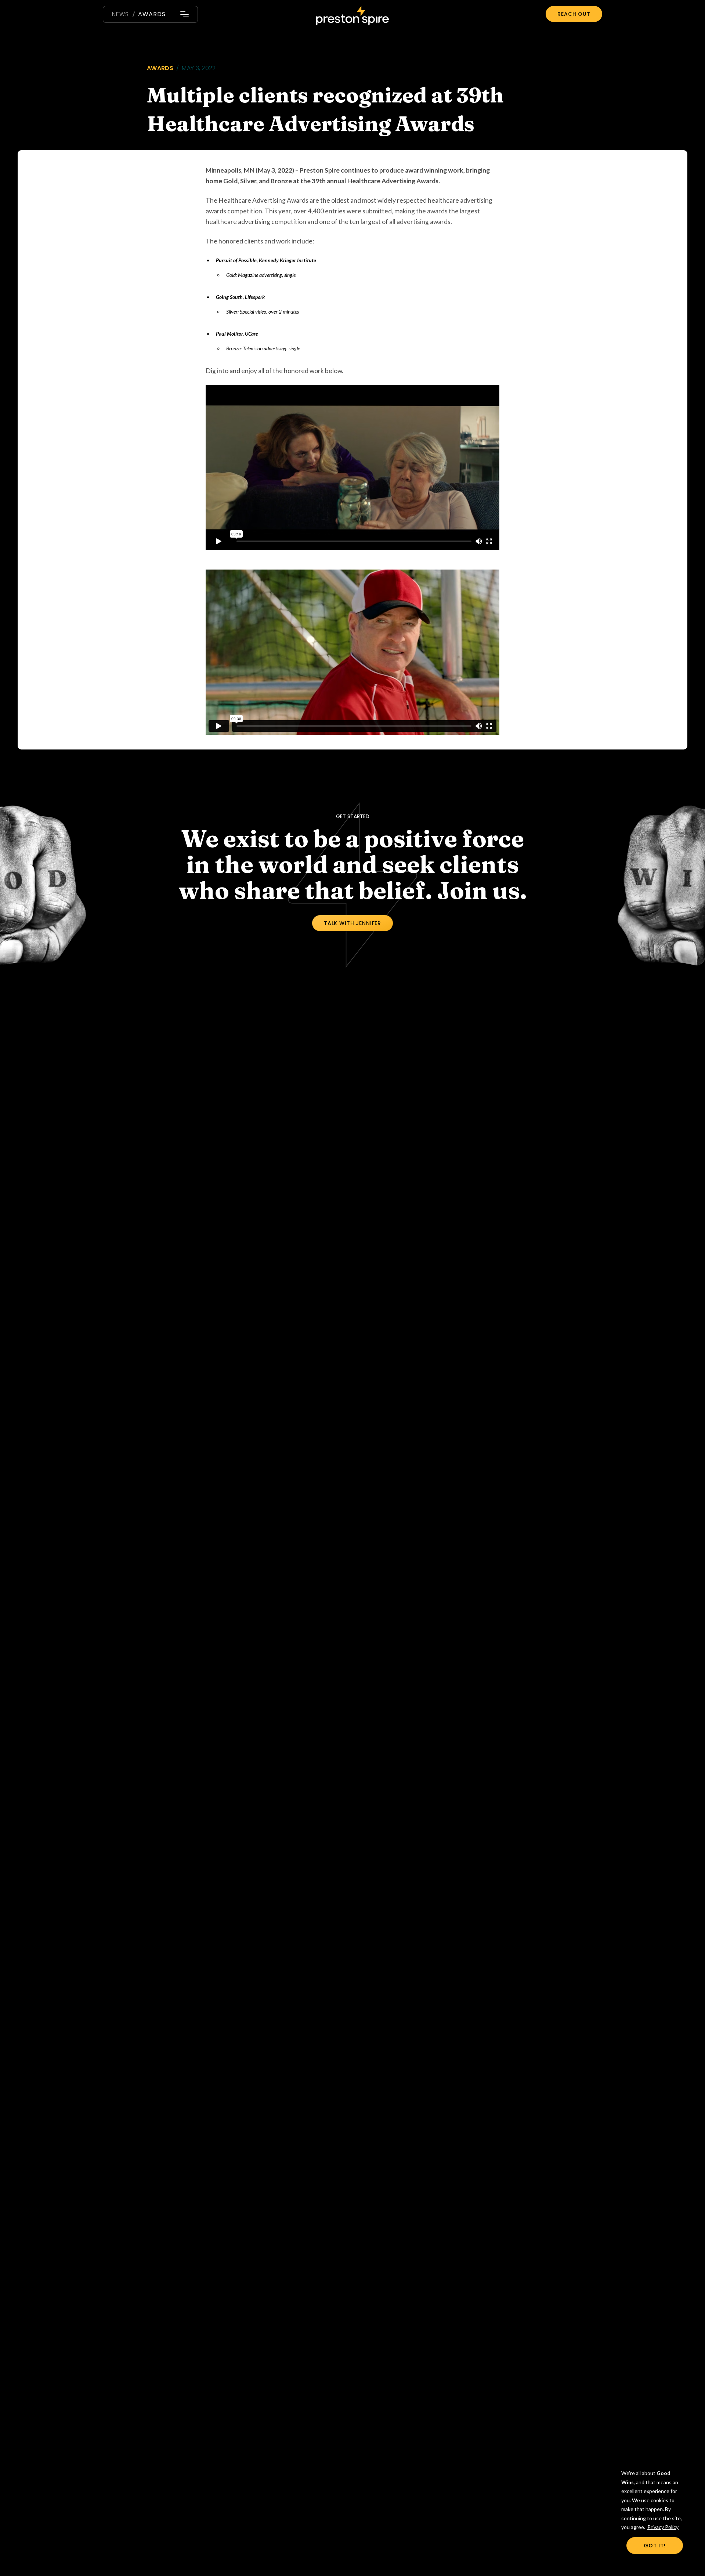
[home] (352, 17)
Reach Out (574, 14)
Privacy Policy (663, 2527)
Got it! (655, 2546)
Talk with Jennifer (352, 923)
